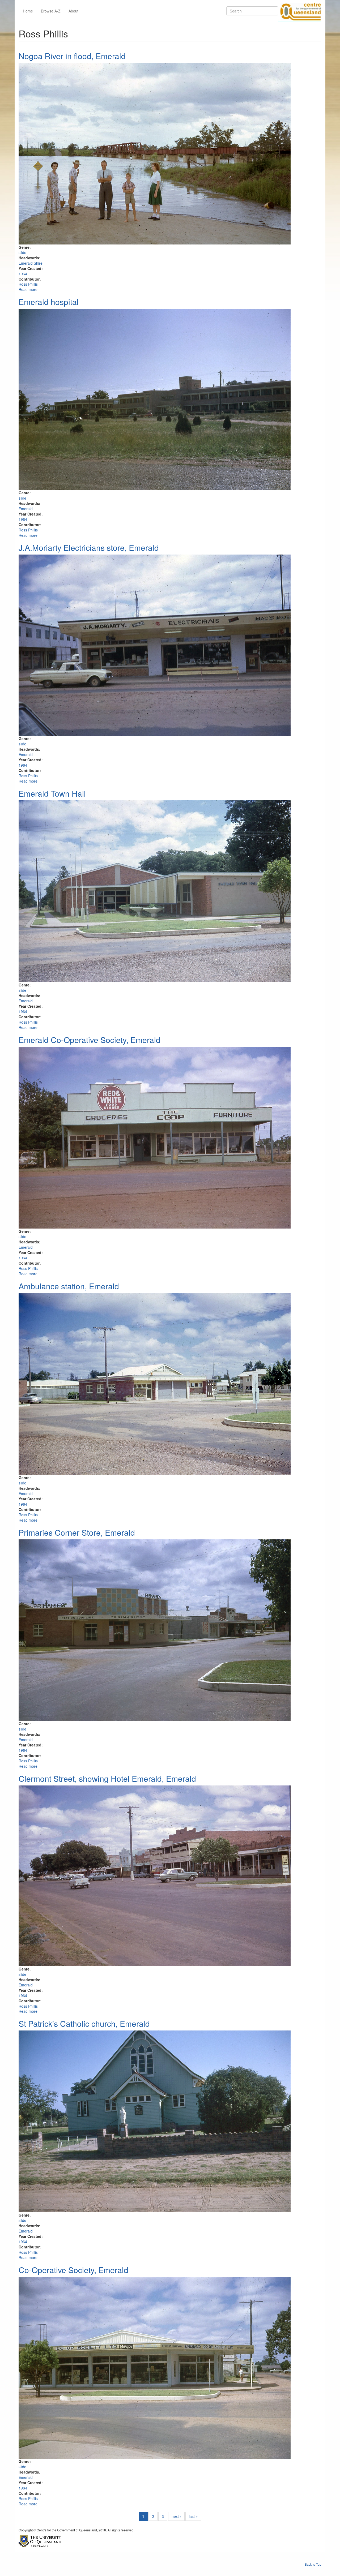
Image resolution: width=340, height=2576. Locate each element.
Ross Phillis (28, 284)
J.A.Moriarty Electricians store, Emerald (89, 548)
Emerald (26, 509)
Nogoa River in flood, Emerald (72, 56)
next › (176, 2516)
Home (28, 11)
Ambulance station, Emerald (69, 1286)
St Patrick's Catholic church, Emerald (84, 2023)
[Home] (300, 11)
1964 (23, 274)
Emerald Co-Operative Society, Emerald (90, 1040)
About (73, 11)
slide (22, 252)
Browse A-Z (51, 11)
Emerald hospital (49, 302)
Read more (28, 289)
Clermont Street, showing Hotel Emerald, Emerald (107, 1778)
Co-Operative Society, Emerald (73, 2270)
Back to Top (313, 2564)
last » (193, 2516)
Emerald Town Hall (52, 793)
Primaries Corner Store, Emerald (77, 1532)
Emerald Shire (31, 263)
